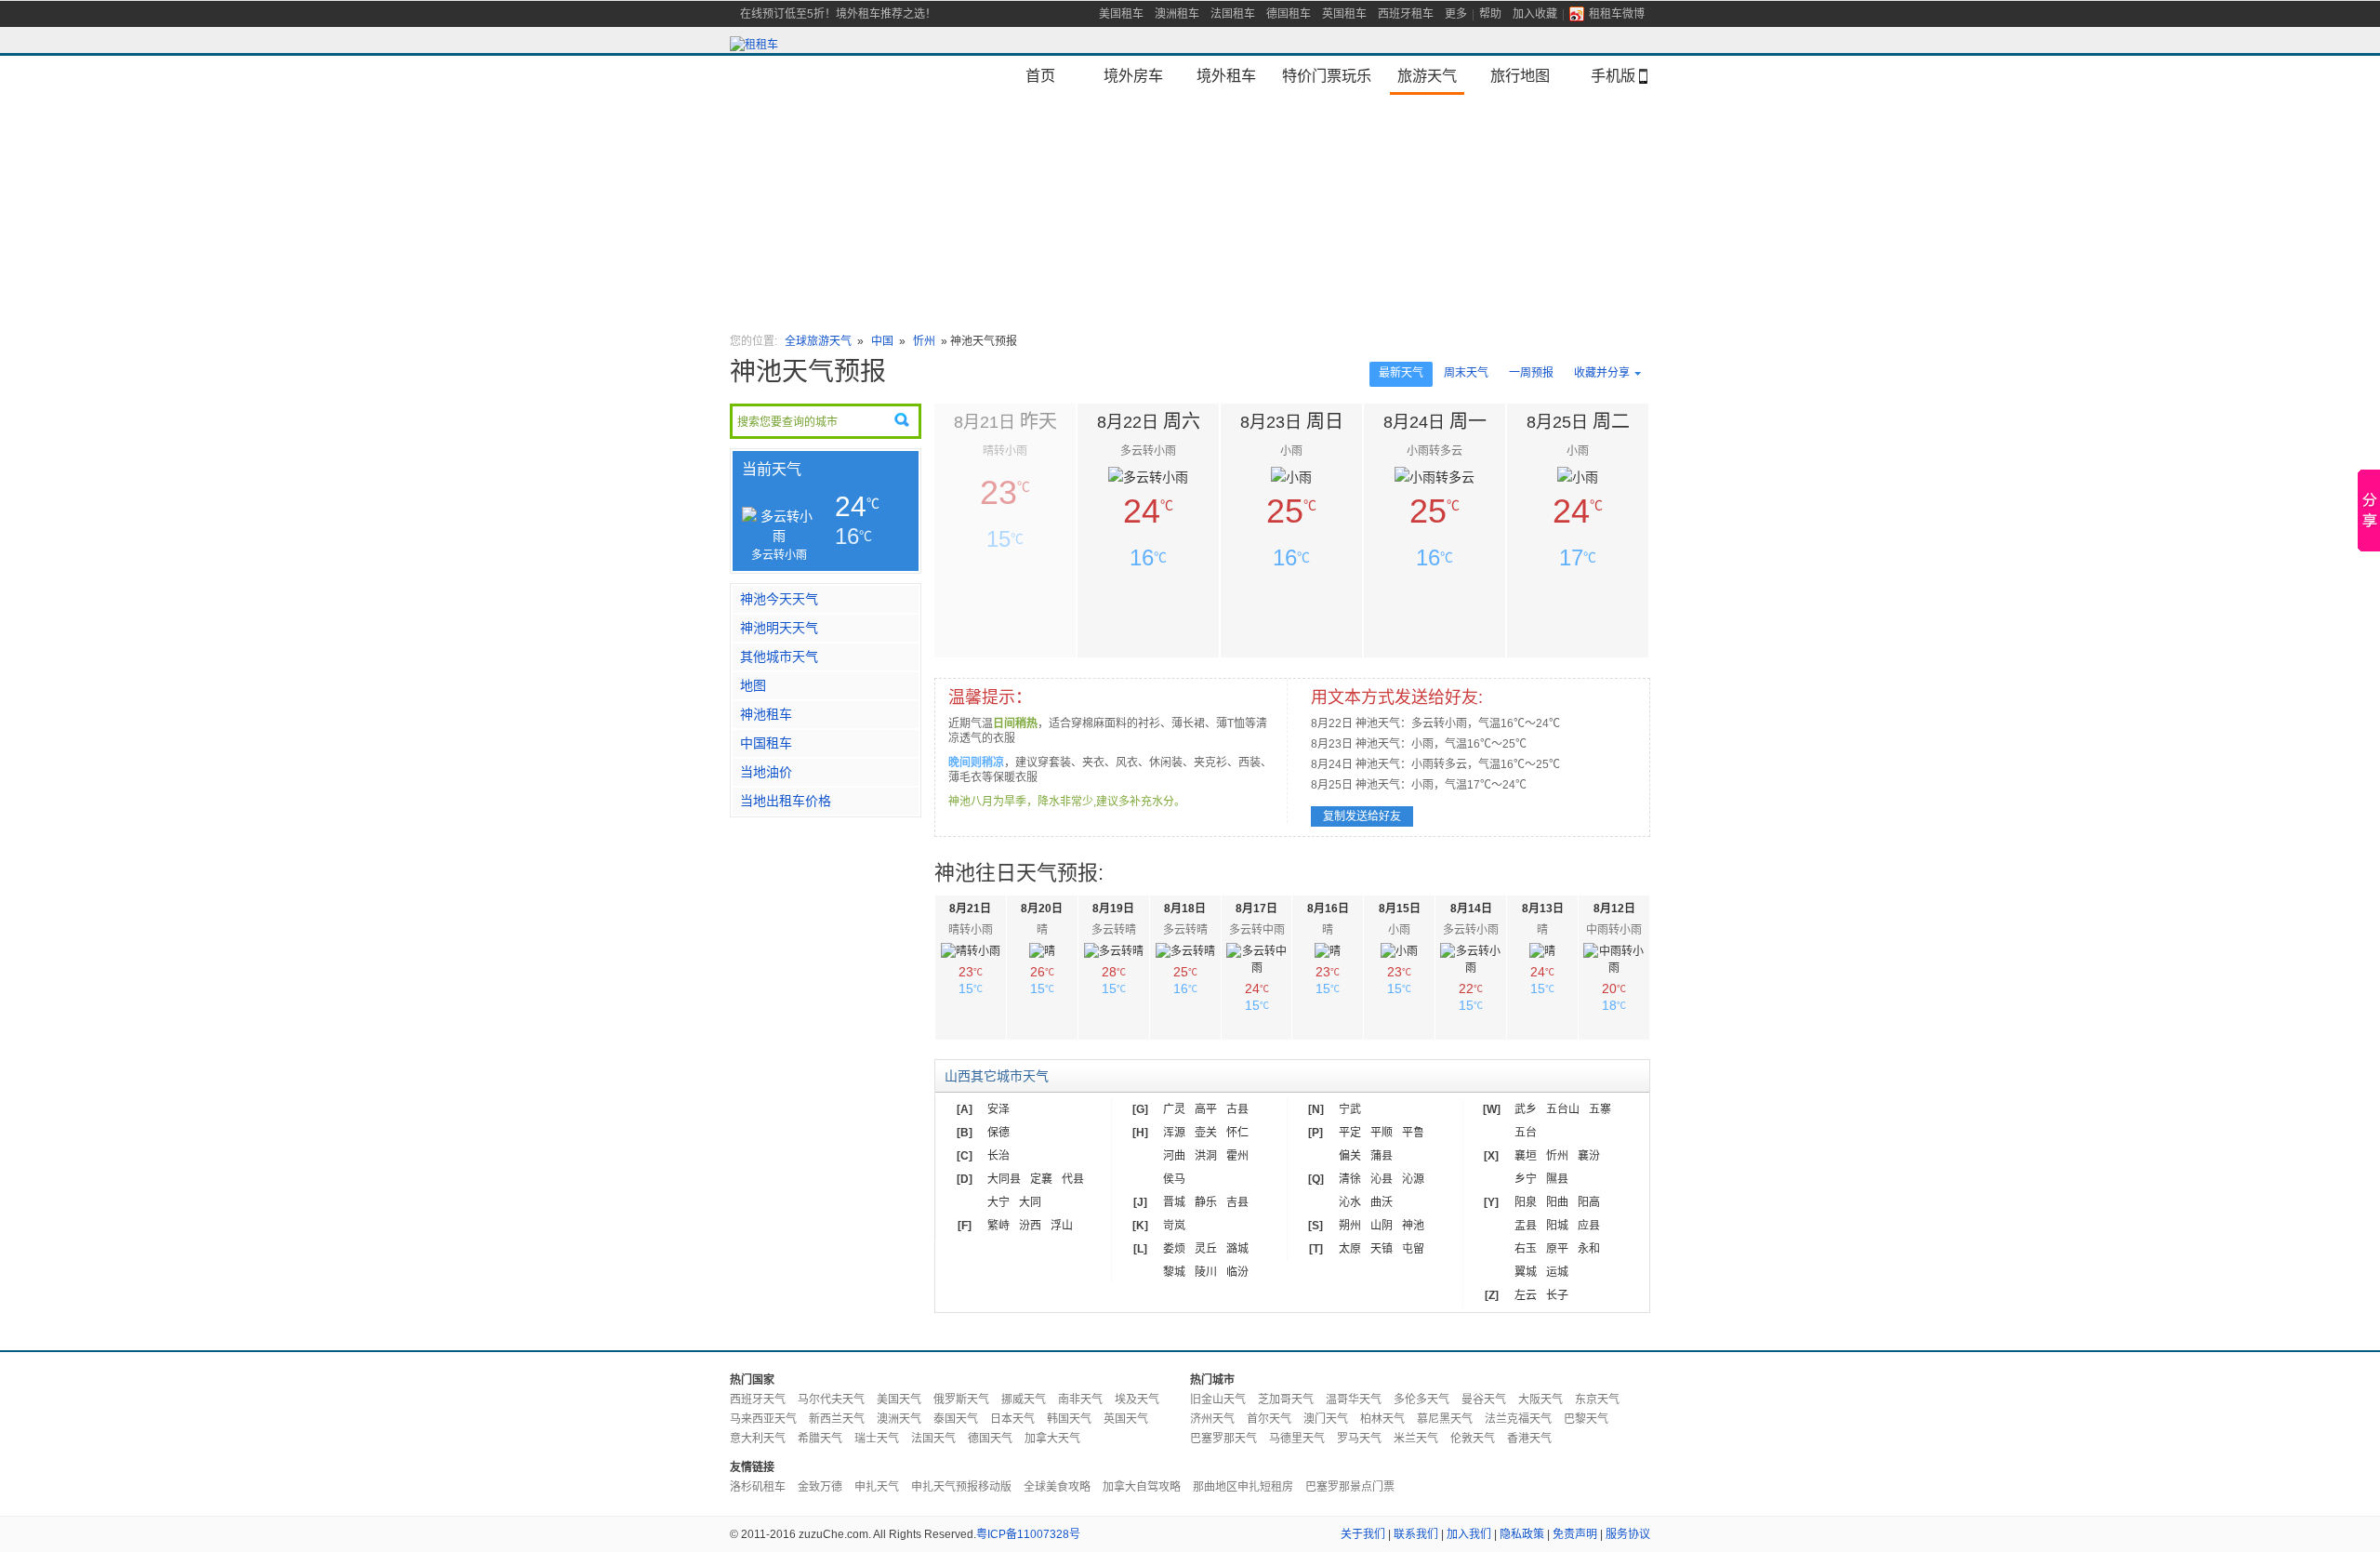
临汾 (1237, 1272)
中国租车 (766, 743)
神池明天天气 (779, 628)
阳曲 (1557, 1202)
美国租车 (1121, 14)
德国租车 (1289, 14)
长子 (1557, 1295)
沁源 (1413, 1179)
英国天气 (1126, 1419)
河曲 (1174, 1156)
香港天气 (1529, 1439)
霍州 (1237, 1156)
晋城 (1174, 1202)
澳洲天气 (899, 1419)
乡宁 (1526, 1179)
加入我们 (1469, 1534)
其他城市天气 (779, 657)
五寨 (1600, 1109)
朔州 (1350, 1226)
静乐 (1206, 1202)
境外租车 (1226, 75)
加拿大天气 (1052, 1439)
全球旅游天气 (818, 341)
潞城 (1237, 1249)
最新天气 (1401, 373)
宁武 (1350, 1109)
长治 (998, 1156)
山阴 (1382, 1226)
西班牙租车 (1406, 14)
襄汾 (1589, 1156)
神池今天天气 (779, 599)
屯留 (1413, 1249)
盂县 (1526, 1226)
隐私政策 (1522, 1534)
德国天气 (990, 1439)
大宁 (998, 1202)
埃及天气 (1137, 1399)
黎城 (1174, 1272)
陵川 (1206, 1272)
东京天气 (1597, 1399)
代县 (1073, 1179)
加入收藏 (1535, 14)
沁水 (1350, 1202)
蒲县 (1382, 1156)
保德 (998, 1133)
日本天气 (1012, 1419)
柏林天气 (1382, 1419)
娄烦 (1174, 1249)
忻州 (924, 341)
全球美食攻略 (1057, 1487)
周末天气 (1466, 373)
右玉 (1526, 1249)
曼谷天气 (1484, 1399)
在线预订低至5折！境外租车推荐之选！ (838, 14)
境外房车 (1133, 75)
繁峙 (998, 1226)
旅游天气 (1427, 75)
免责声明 (1575, 1534)
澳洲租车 (1177, 14)
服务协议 (1628, 1534)
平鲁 (1413, 1133)
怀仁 (1237, 1133)
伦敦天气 (1473, 1439)
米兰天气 (1416, 1439)
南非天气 (1080, 1399)
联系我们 (1416, 1534)
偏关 (1350, 1156)
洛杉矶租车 (758, 1487)
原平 (1557, 1249)
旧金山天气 (1218, 1399)
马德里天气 (1297, 1439)
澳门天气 (1326, 1419)
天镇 (1382, 1249)
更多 (1456, 14)
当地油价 (766, 772)
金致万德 (820, 1487)
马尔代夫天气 (831, 1399)
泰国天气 (956, 1419)
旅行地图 (1520, 75)
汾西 (1030, 1226)
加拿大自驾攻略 (1142, 1487)
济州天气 (1212, 1419)
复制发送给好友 (1362, 816)
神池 (1413, 1226)
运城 (1557, 1272)
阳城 (1557, 1226)
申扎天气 (877, 1487)
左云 (1526, 1295)
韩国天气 (1069, 1419)
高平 (1206, 1109)
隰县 (1557, 1179)
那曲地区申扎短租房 (1243, 1487)
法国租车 (1233, 14)
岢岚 (1174, 1226)
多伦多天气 (1421, 1399)
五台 (1526, 1133)
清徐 (1350, 1179)
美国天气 (899, 1399)
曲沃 (1382, 1202)
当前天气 (772, 469)
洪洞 (1206, 1156)
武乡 (1526, 1109)
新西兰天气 (837, 1419)
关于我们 (1363, 1534)
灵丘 (1206, 1249)
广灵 (1174, 1109)
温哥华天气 (1354, 1399)
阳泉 (1526, 1202)
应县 (1589, 1226)
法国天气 (933, 1439)
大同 (1030, 1202)
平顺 (1382, 1133)
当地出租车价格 (786, 801)
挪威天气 (1024, 1399)
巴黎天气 (1586, 1419)
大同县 (1004, 1179)
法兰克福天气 (1518, 1419)
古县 (1237, 1109)
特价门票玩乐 (1327, 75)
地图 (753, 685)
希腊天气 (820, 1439)
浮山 (1062, 1226)
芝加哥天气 (1286, 1399)
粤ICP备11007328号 (1028, 1534)
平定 (1350, 1133)
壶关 (1206, 1133)
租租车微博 (1617, 14)
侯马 (1174, 1179)
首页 (1040, 75)
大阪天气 (1540, 1399)
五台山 (1563, 1109)
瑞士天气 (877, 1439)
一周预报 (1531, 373)
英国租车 (1344, 14)
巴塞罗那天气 (1223, 1439)
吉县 (1237, 1202)
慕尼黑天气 (1445, 1419)
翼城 (1526, 1272)
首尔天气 (1269, 1419)
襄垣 (1526, 1156)
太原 (1350, 1249)
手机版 (1613, 75)
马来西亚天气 (763, 1419)
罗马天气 (1359, 1439)
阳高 (1589, 1202)
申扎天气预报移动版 (961, 1487)
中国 (884, 341)
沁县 (1382, 1179)
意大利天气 (758, 1439)
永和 (1589, 1249)
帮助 (1490, 14)
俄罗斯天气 (961, 1399)
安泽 (998, 1109)
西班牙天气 (758, 1399)
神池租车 (766, 714)
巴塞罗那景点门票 (1350, 1487)
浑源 (1174, 1133)
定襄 (1041, 1179)
